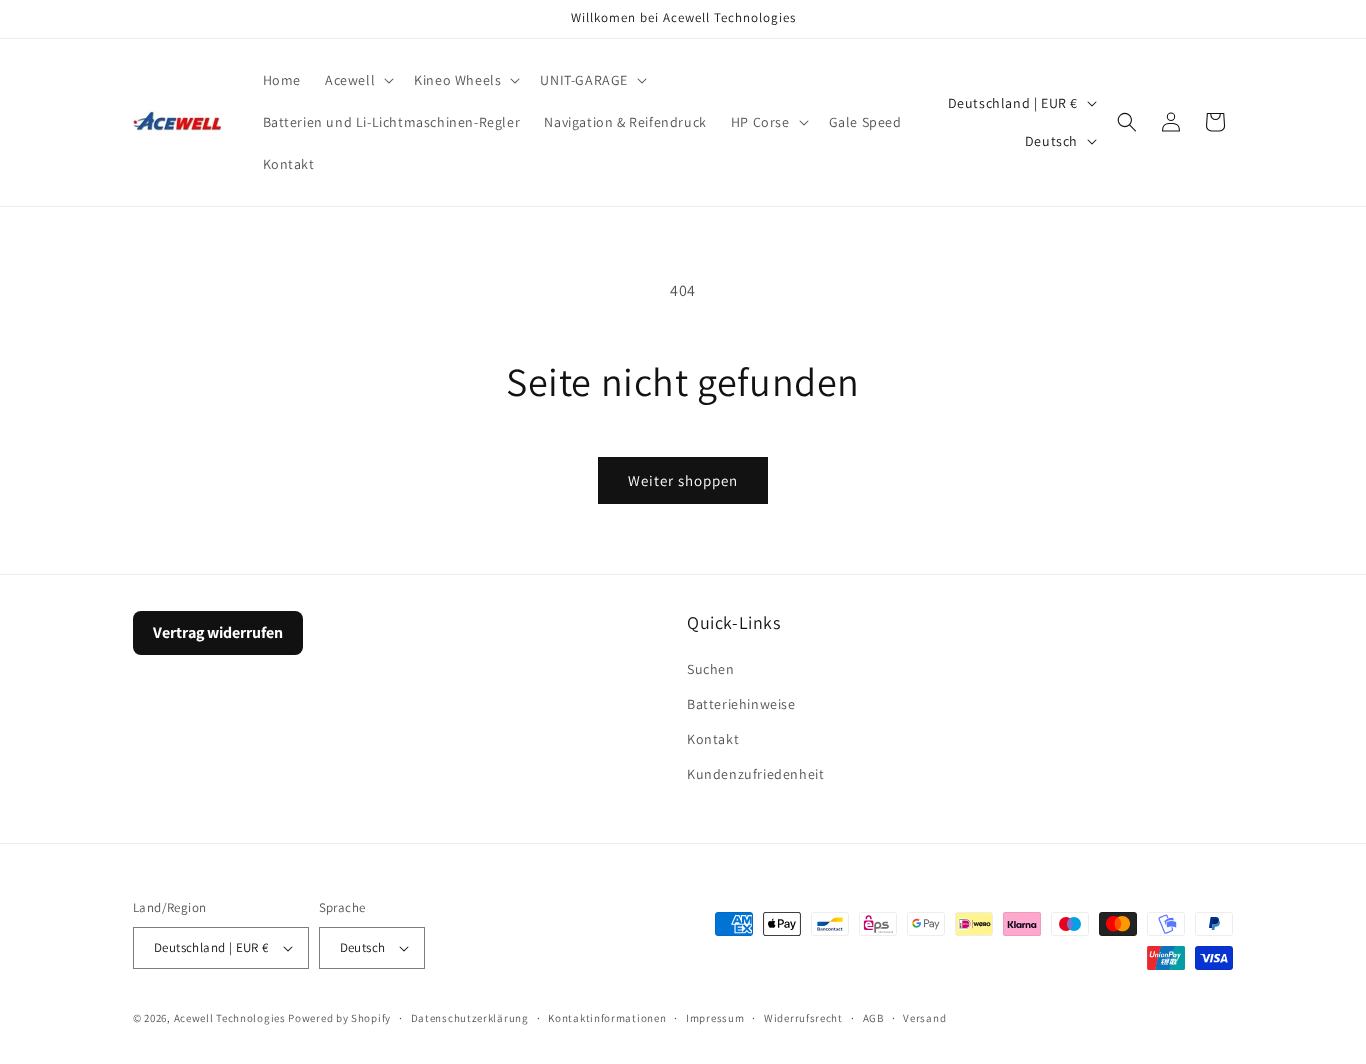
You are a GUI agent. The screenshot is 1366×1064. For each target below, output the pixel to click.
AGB (873, 1018)
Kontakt (713, 739)
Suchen (711, 669)
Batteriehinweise (741, 704)
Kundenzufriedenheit (755, 774)
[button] (357, 80)
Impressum (715, 1018)
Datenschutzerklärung (470, 1018)
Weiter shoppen (683, 480)
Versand (924, 1018)
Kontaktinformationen (607, 1018)
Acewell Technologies (230, 1018)
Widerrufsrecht (803, 1018)
